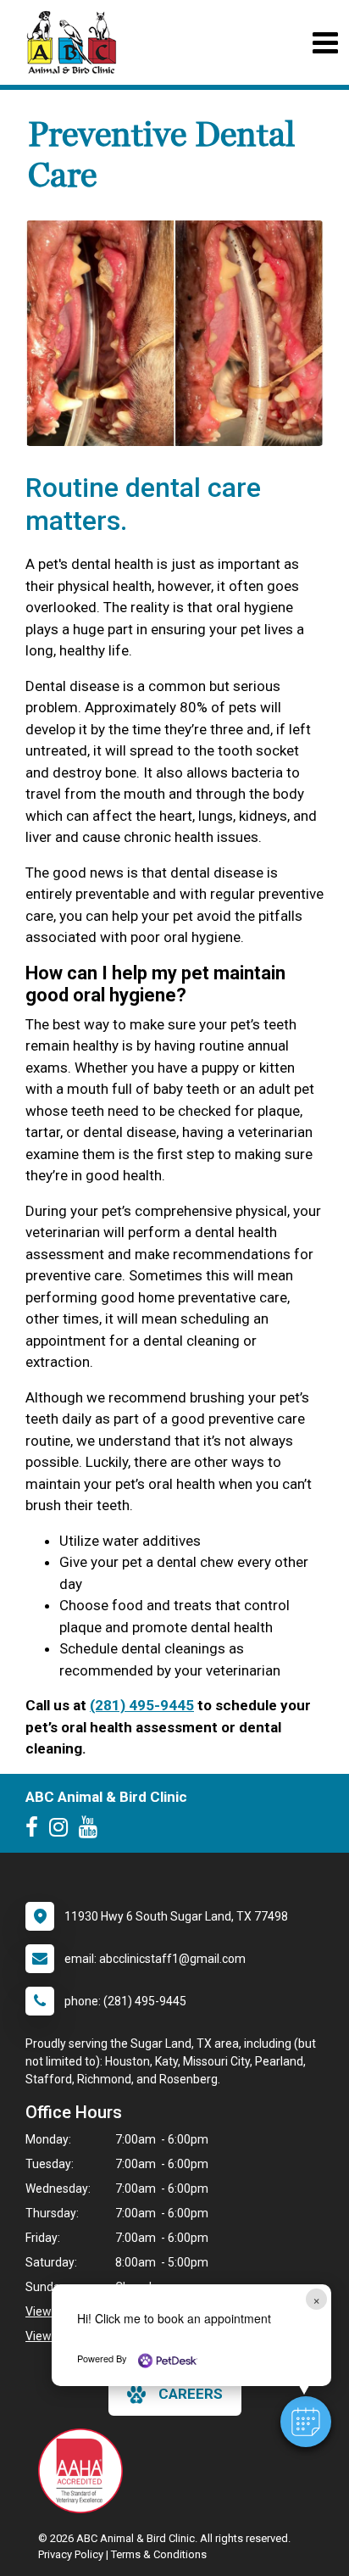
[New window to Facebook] (36, 1831)
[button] (306, 2422)
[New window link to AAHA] (85, 2471)
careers (191, 2394)
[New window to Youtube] (92, 1831)
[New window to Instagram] (63, 1831)
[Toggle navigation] (325, 43)
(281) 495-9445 (142, 1705)
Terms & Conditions (159, 2554)
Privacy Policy (71, 2554)
